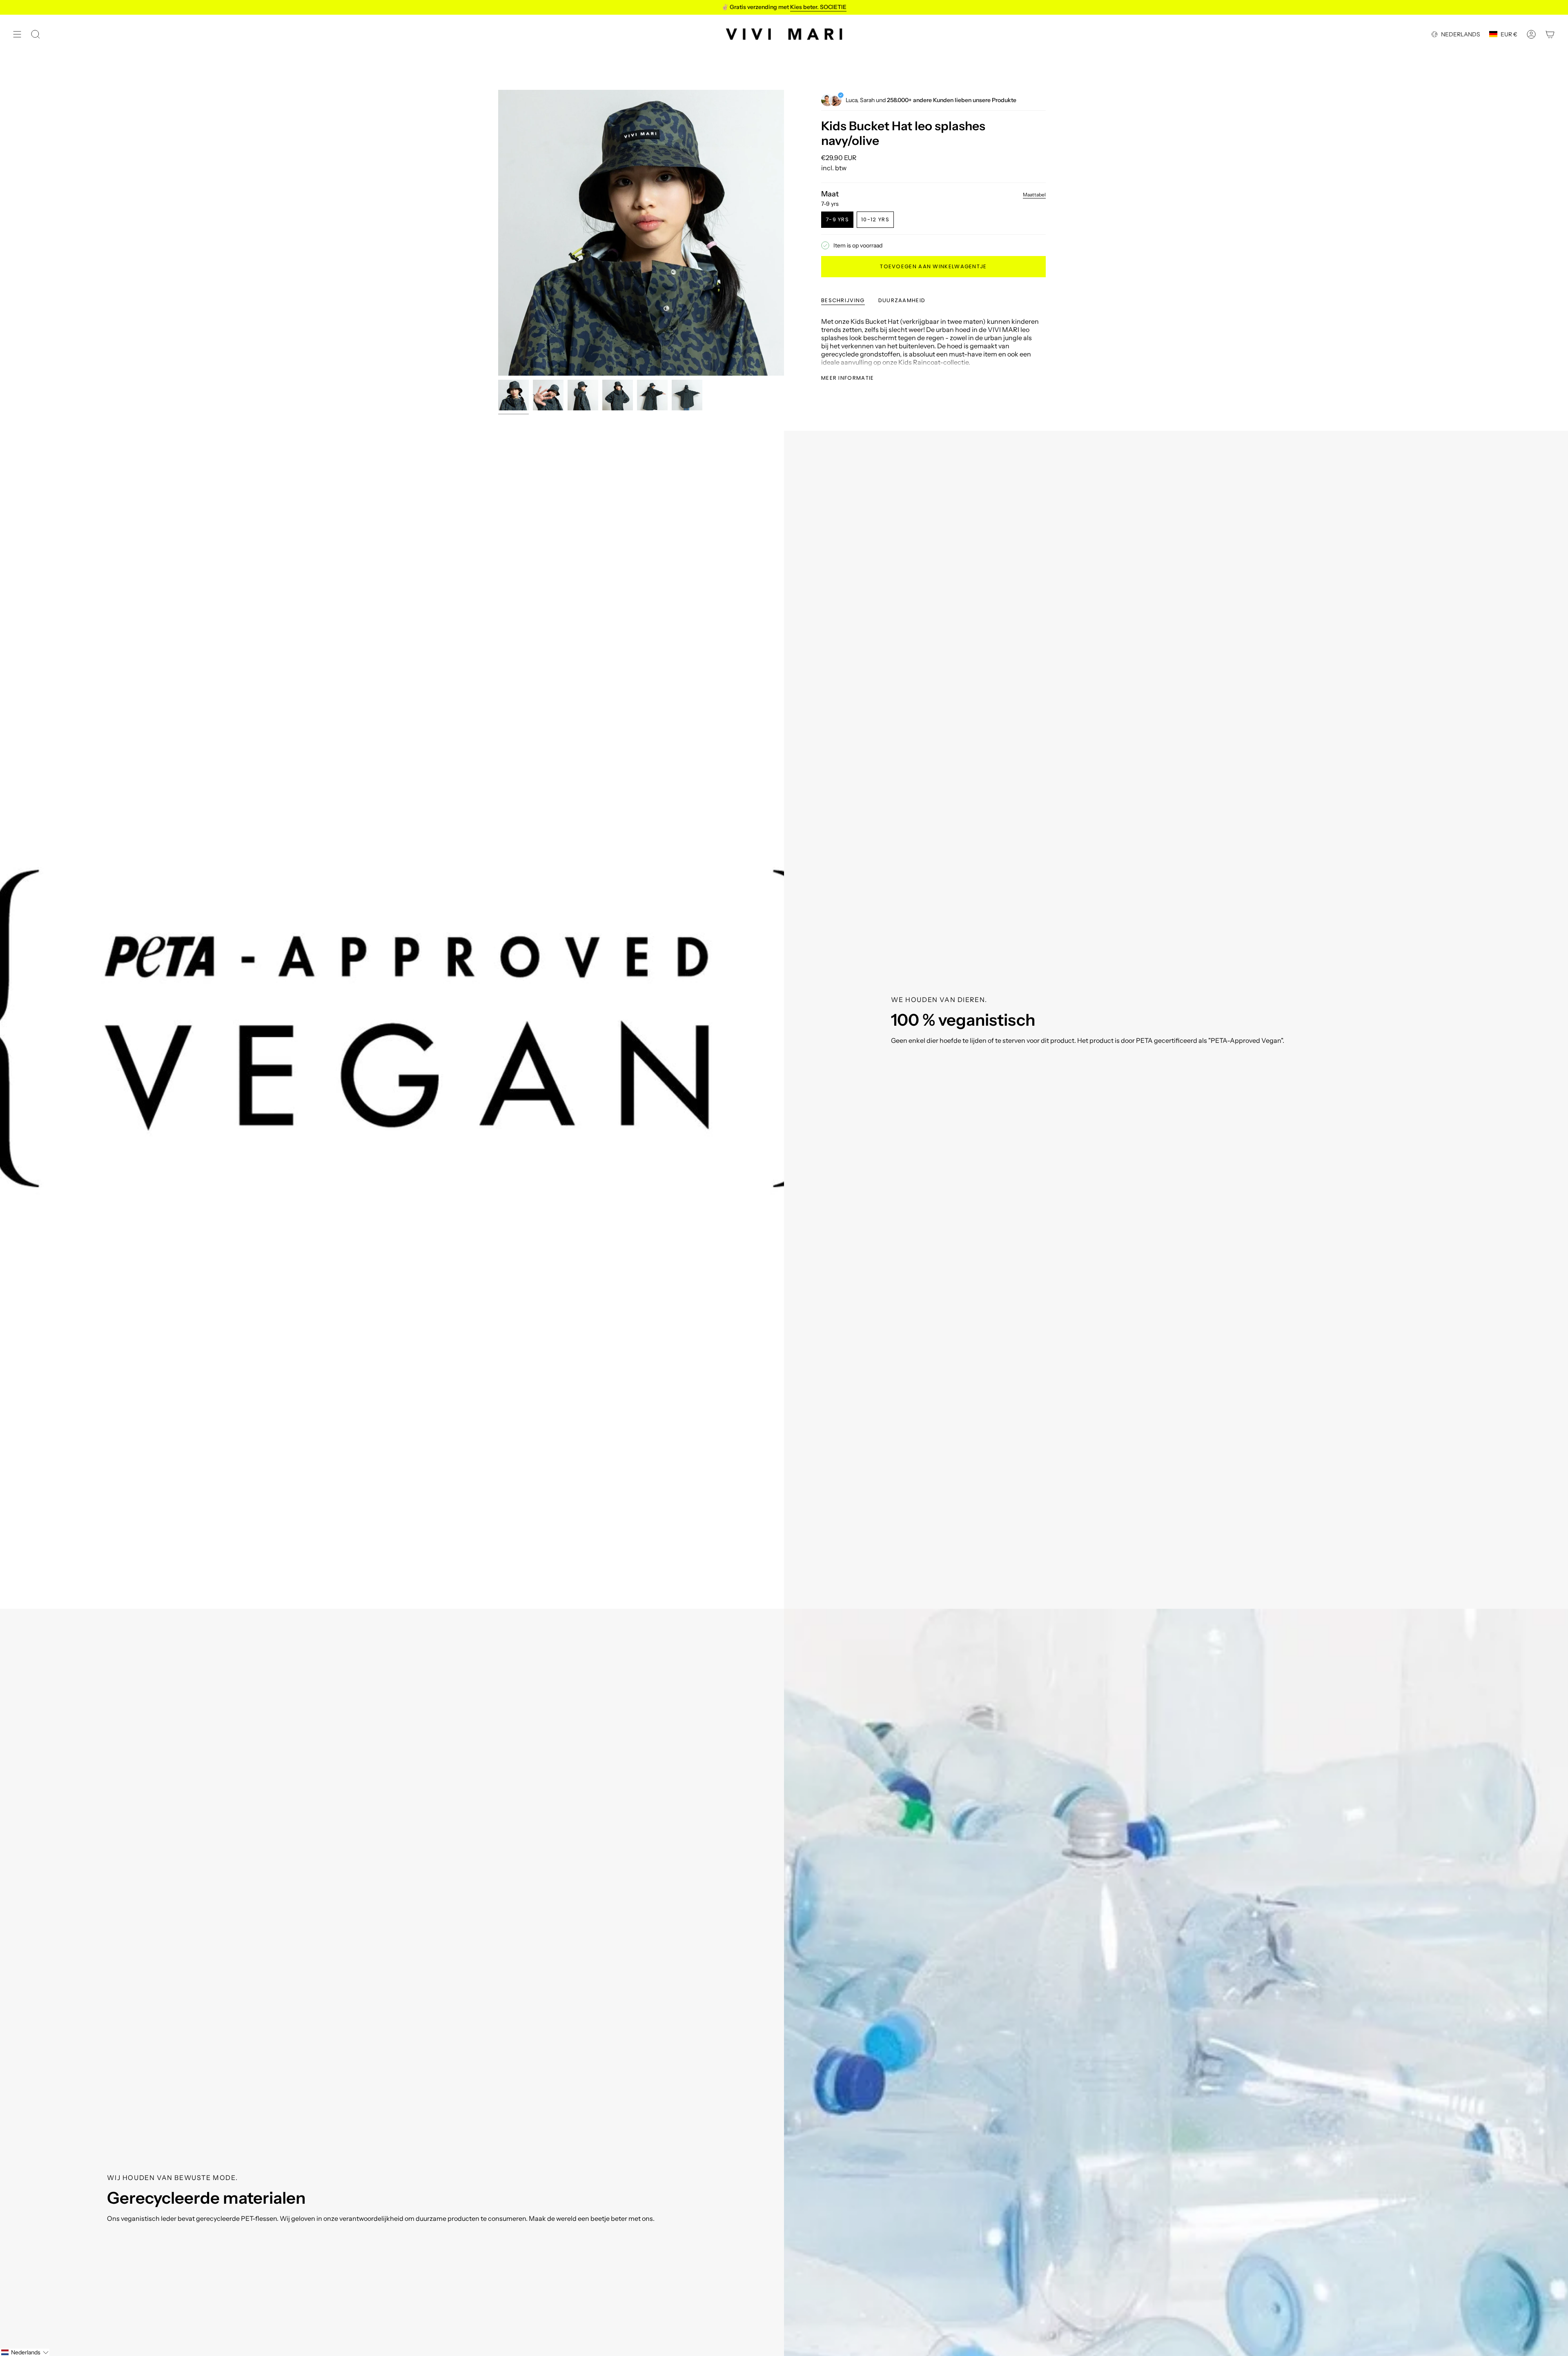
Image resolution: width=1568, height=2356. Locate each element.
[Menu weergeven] (17, 34)
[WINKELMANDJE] (1550, 34)
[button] (25, 2352)
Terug (498, 233)
